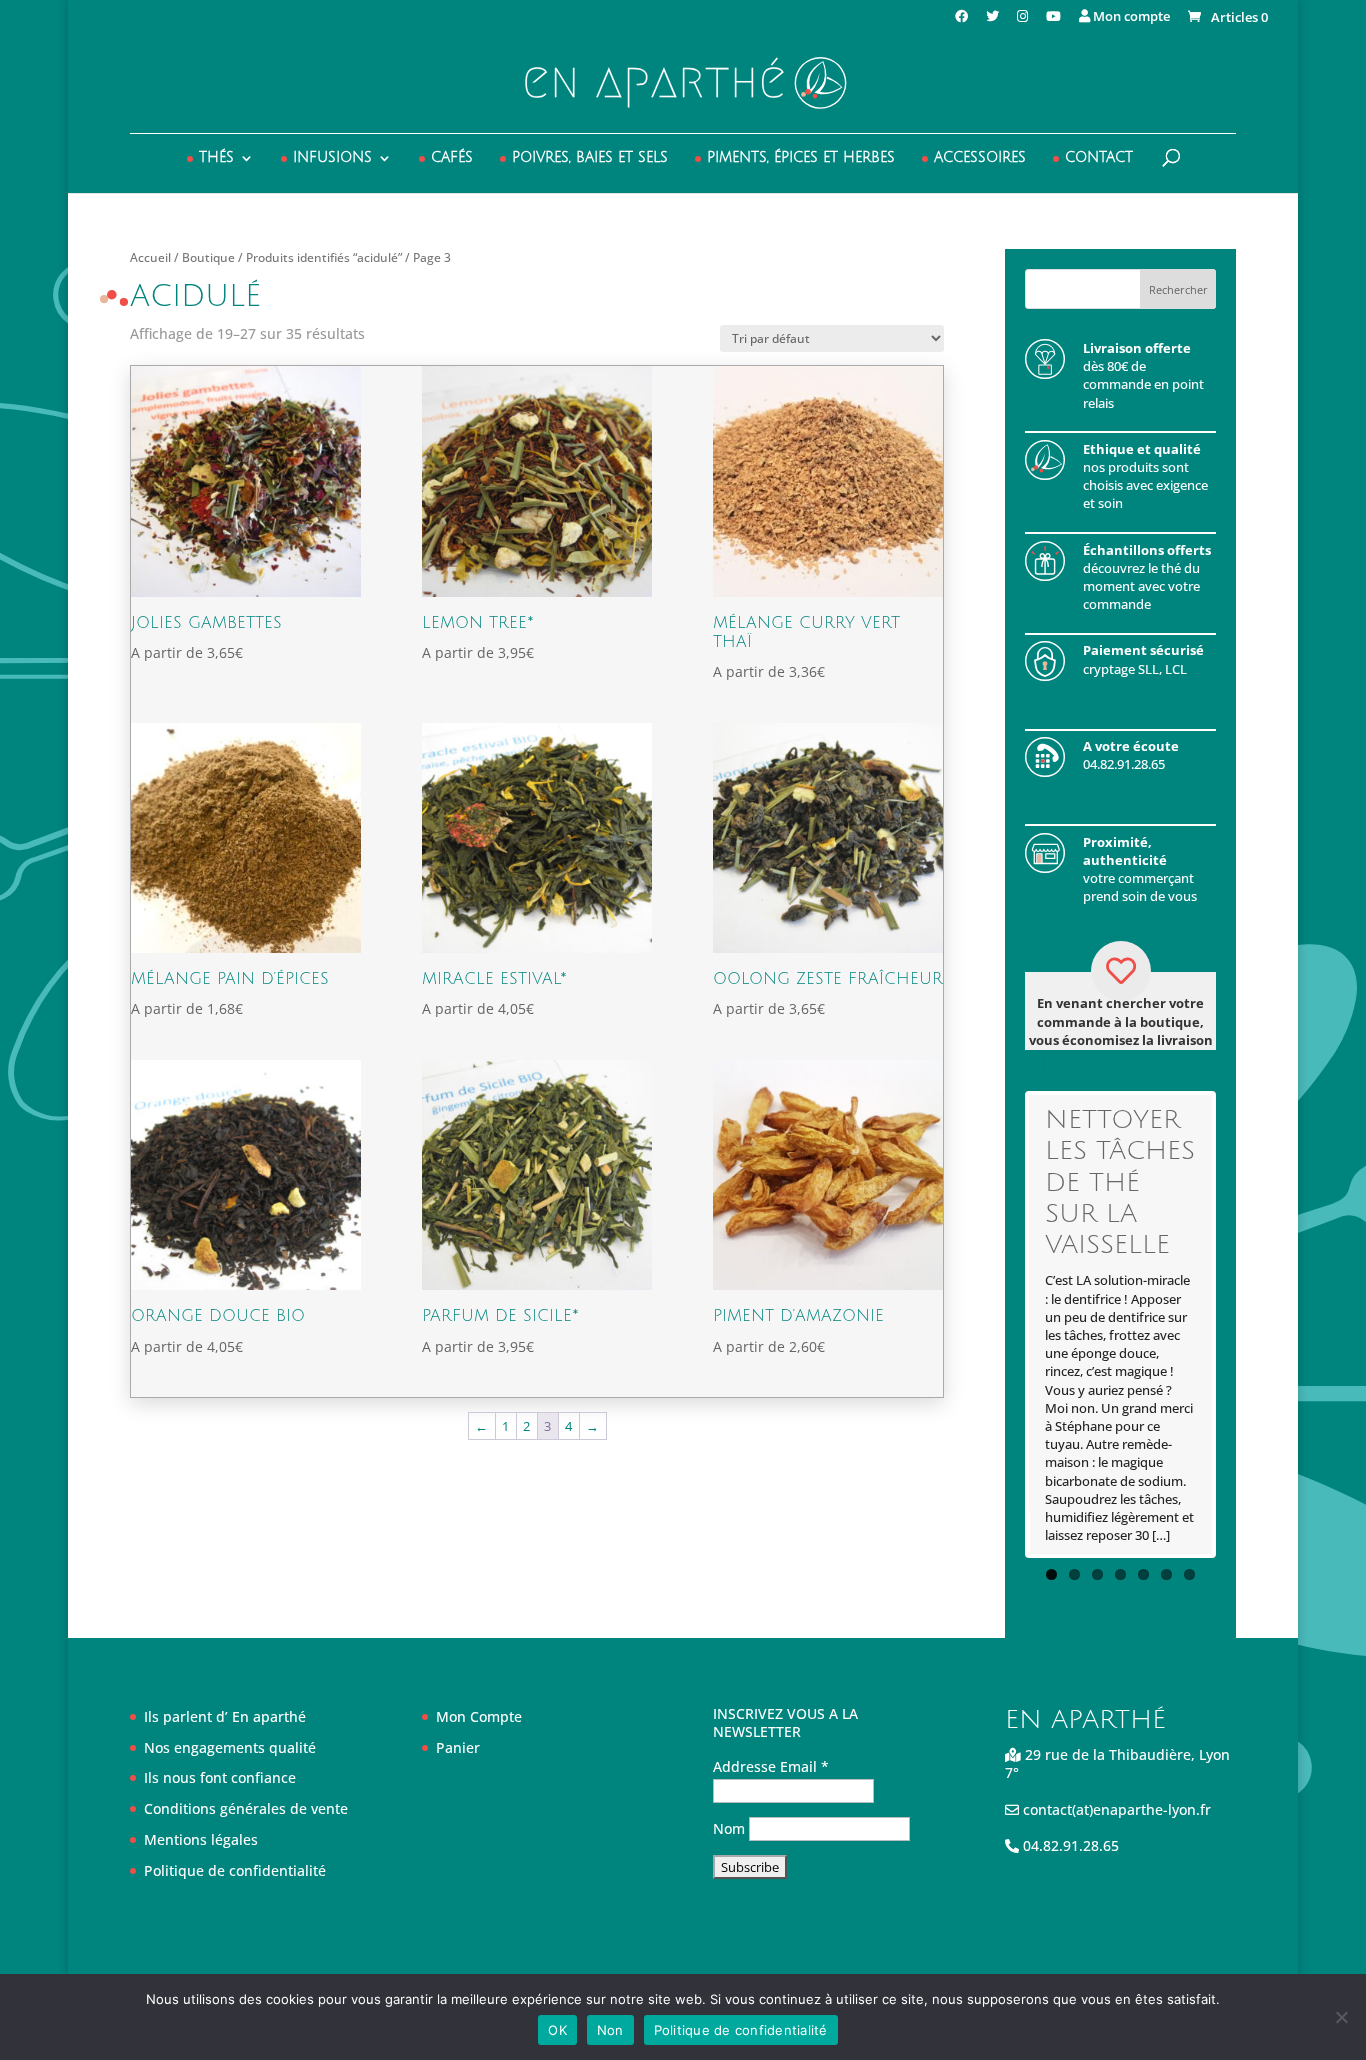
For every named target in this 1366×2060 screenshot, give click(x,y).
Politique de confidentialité (235, 1870)
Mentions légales (201, 1839)
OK (557, 2030)
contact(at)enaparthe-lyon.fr (1115, 1809)
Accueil (150, 257)
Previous (999, 1325)
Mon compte (1130, 17)
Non (610, 2030)
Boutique (208, 257)
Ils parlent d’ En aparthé (225, 1716)
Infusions (332, 158)
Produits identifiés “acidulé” (324, 257)
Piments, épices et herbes (801, 158)
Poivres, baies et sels (590, 158)
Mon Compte (479, 1716)
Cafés (452, 158)
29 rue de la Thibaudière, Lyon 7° (1117, 1763)
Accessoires (980, 158)
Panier (458, 1747)
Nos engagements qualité (230, 1747)
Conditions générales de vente (246, 1808)
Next (1242, 1325)
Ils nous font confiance (220, 1777)
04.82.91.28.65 (1069, 1845)
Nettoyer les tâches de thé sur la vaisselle (1120, 1182)
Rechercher (1178, 289)
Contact (1099, 158)
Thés (216, 158)
